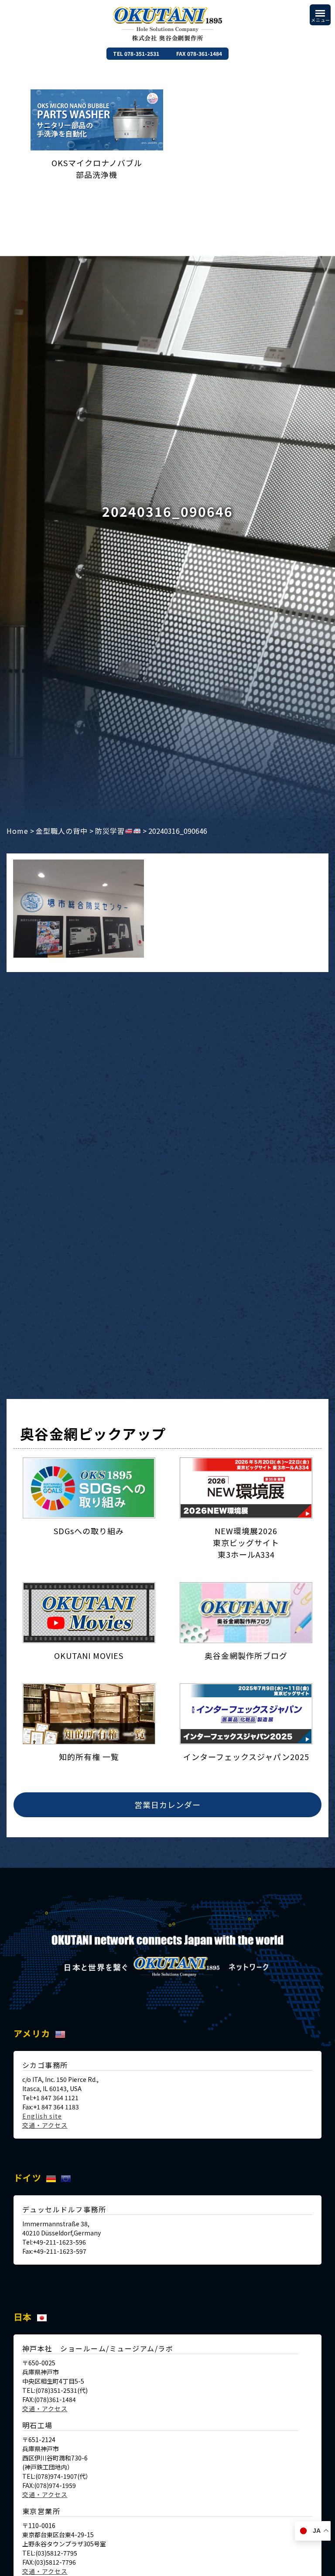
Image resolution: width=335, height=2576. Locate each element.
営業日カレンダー (167, 1805)
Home (17, 831)
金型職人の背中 (62, 831)
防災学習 (110, 831)
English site (42, 2116)
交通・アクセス (45, 2125)
